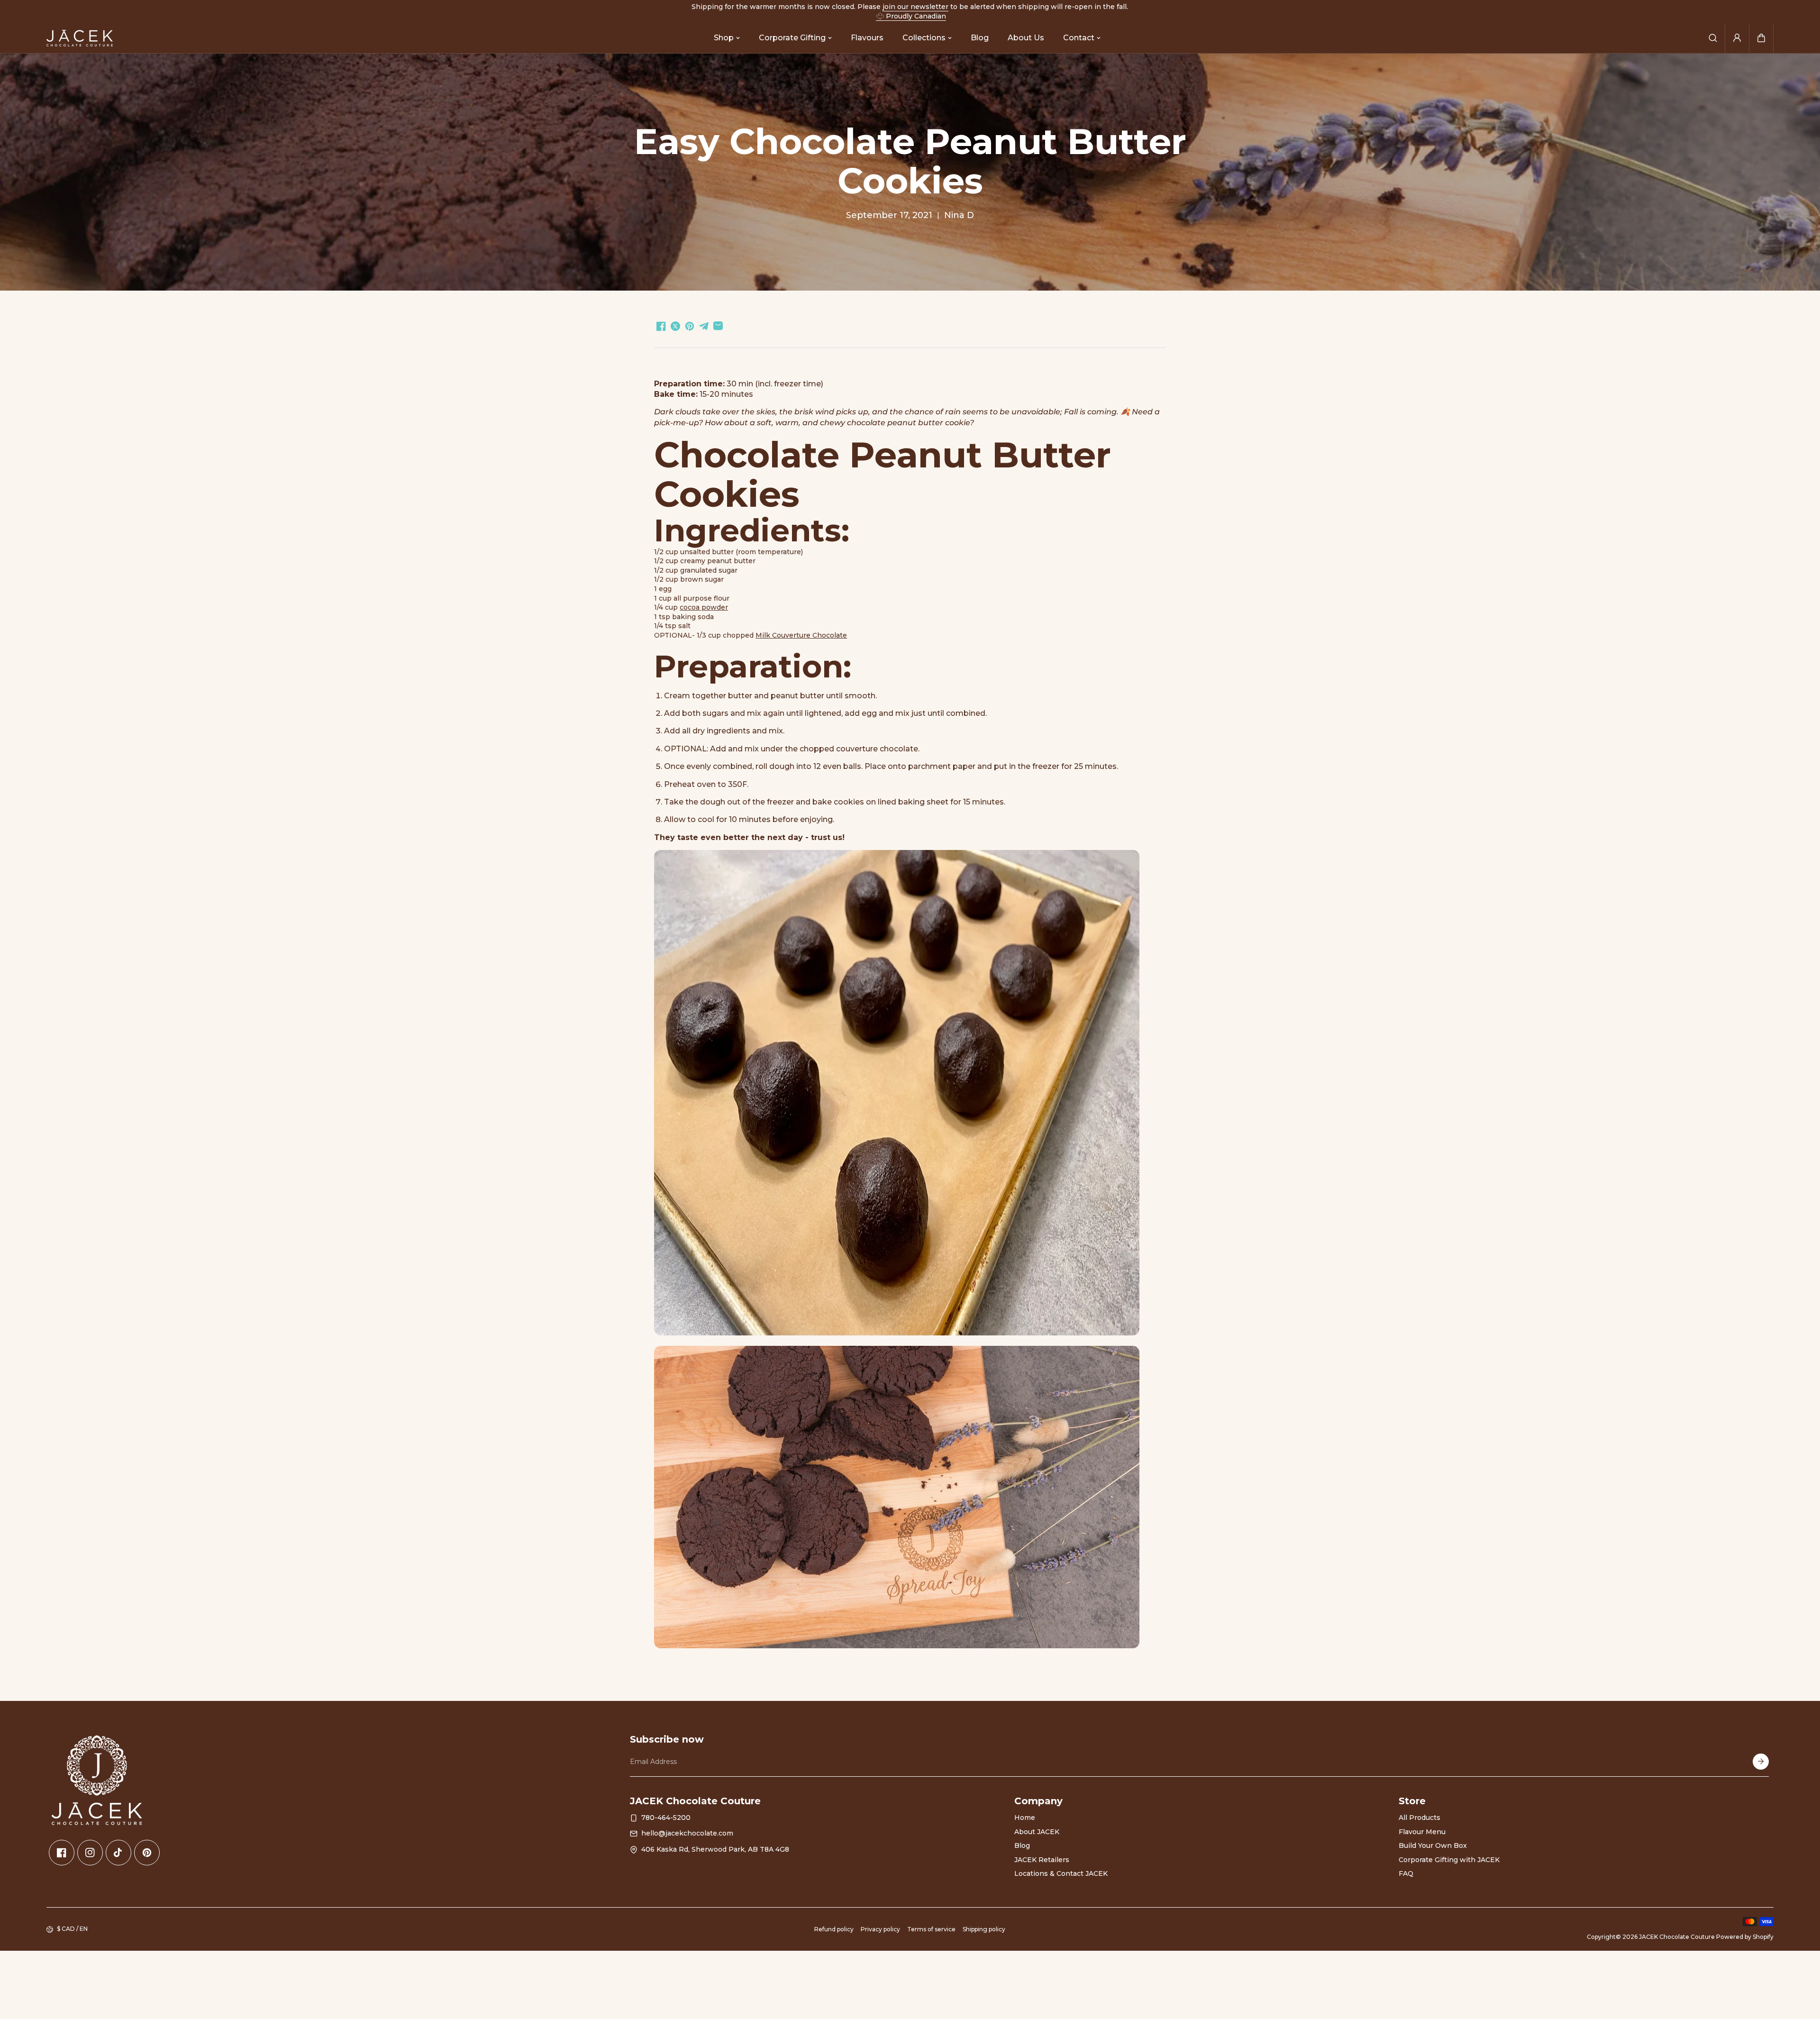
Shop (724, 38)
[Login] (1737, 38)
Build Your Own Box (1433, 1845)
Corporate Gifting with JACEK (1449, 1860)
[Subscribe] (1761, 1762)
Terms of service (931, 1929)
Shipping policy (984, 1929)
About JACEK (1037, 1832)
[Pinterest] (147, 1853)
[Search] (1713, 38)
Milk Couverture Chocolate (801, 635)
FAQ (1406, 1873)
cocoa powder (704, 607)
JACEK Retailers (1042, 1860)
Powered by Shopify (1745, 1937)
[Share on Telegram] (704, 326)
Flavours (867, 38)
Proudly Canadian (916, 16)
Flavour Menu (1422, 1832)
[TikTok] (118, 1853)
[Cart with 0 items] (1761, 38)
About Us (1026, 38)
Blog (980, 38)
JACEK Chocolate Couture (1677, 1937)
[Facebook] (62, 1853)
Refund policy (834, 1929)
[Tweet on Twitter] (675, 326)
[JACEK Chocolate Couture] (80, 38)
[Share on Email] (718, 326)
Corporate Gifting (792, 38)
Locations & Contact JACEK (1061, 1873)
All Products (1420, 1818)
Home (1025, 1818)
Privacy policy (880, 1929)
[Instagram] (90, 1853)
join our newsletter (915, 7)
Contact (1079, 38)
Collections (924, 38)
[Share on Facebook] (661, 326)
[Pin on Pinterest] (690, 326)
